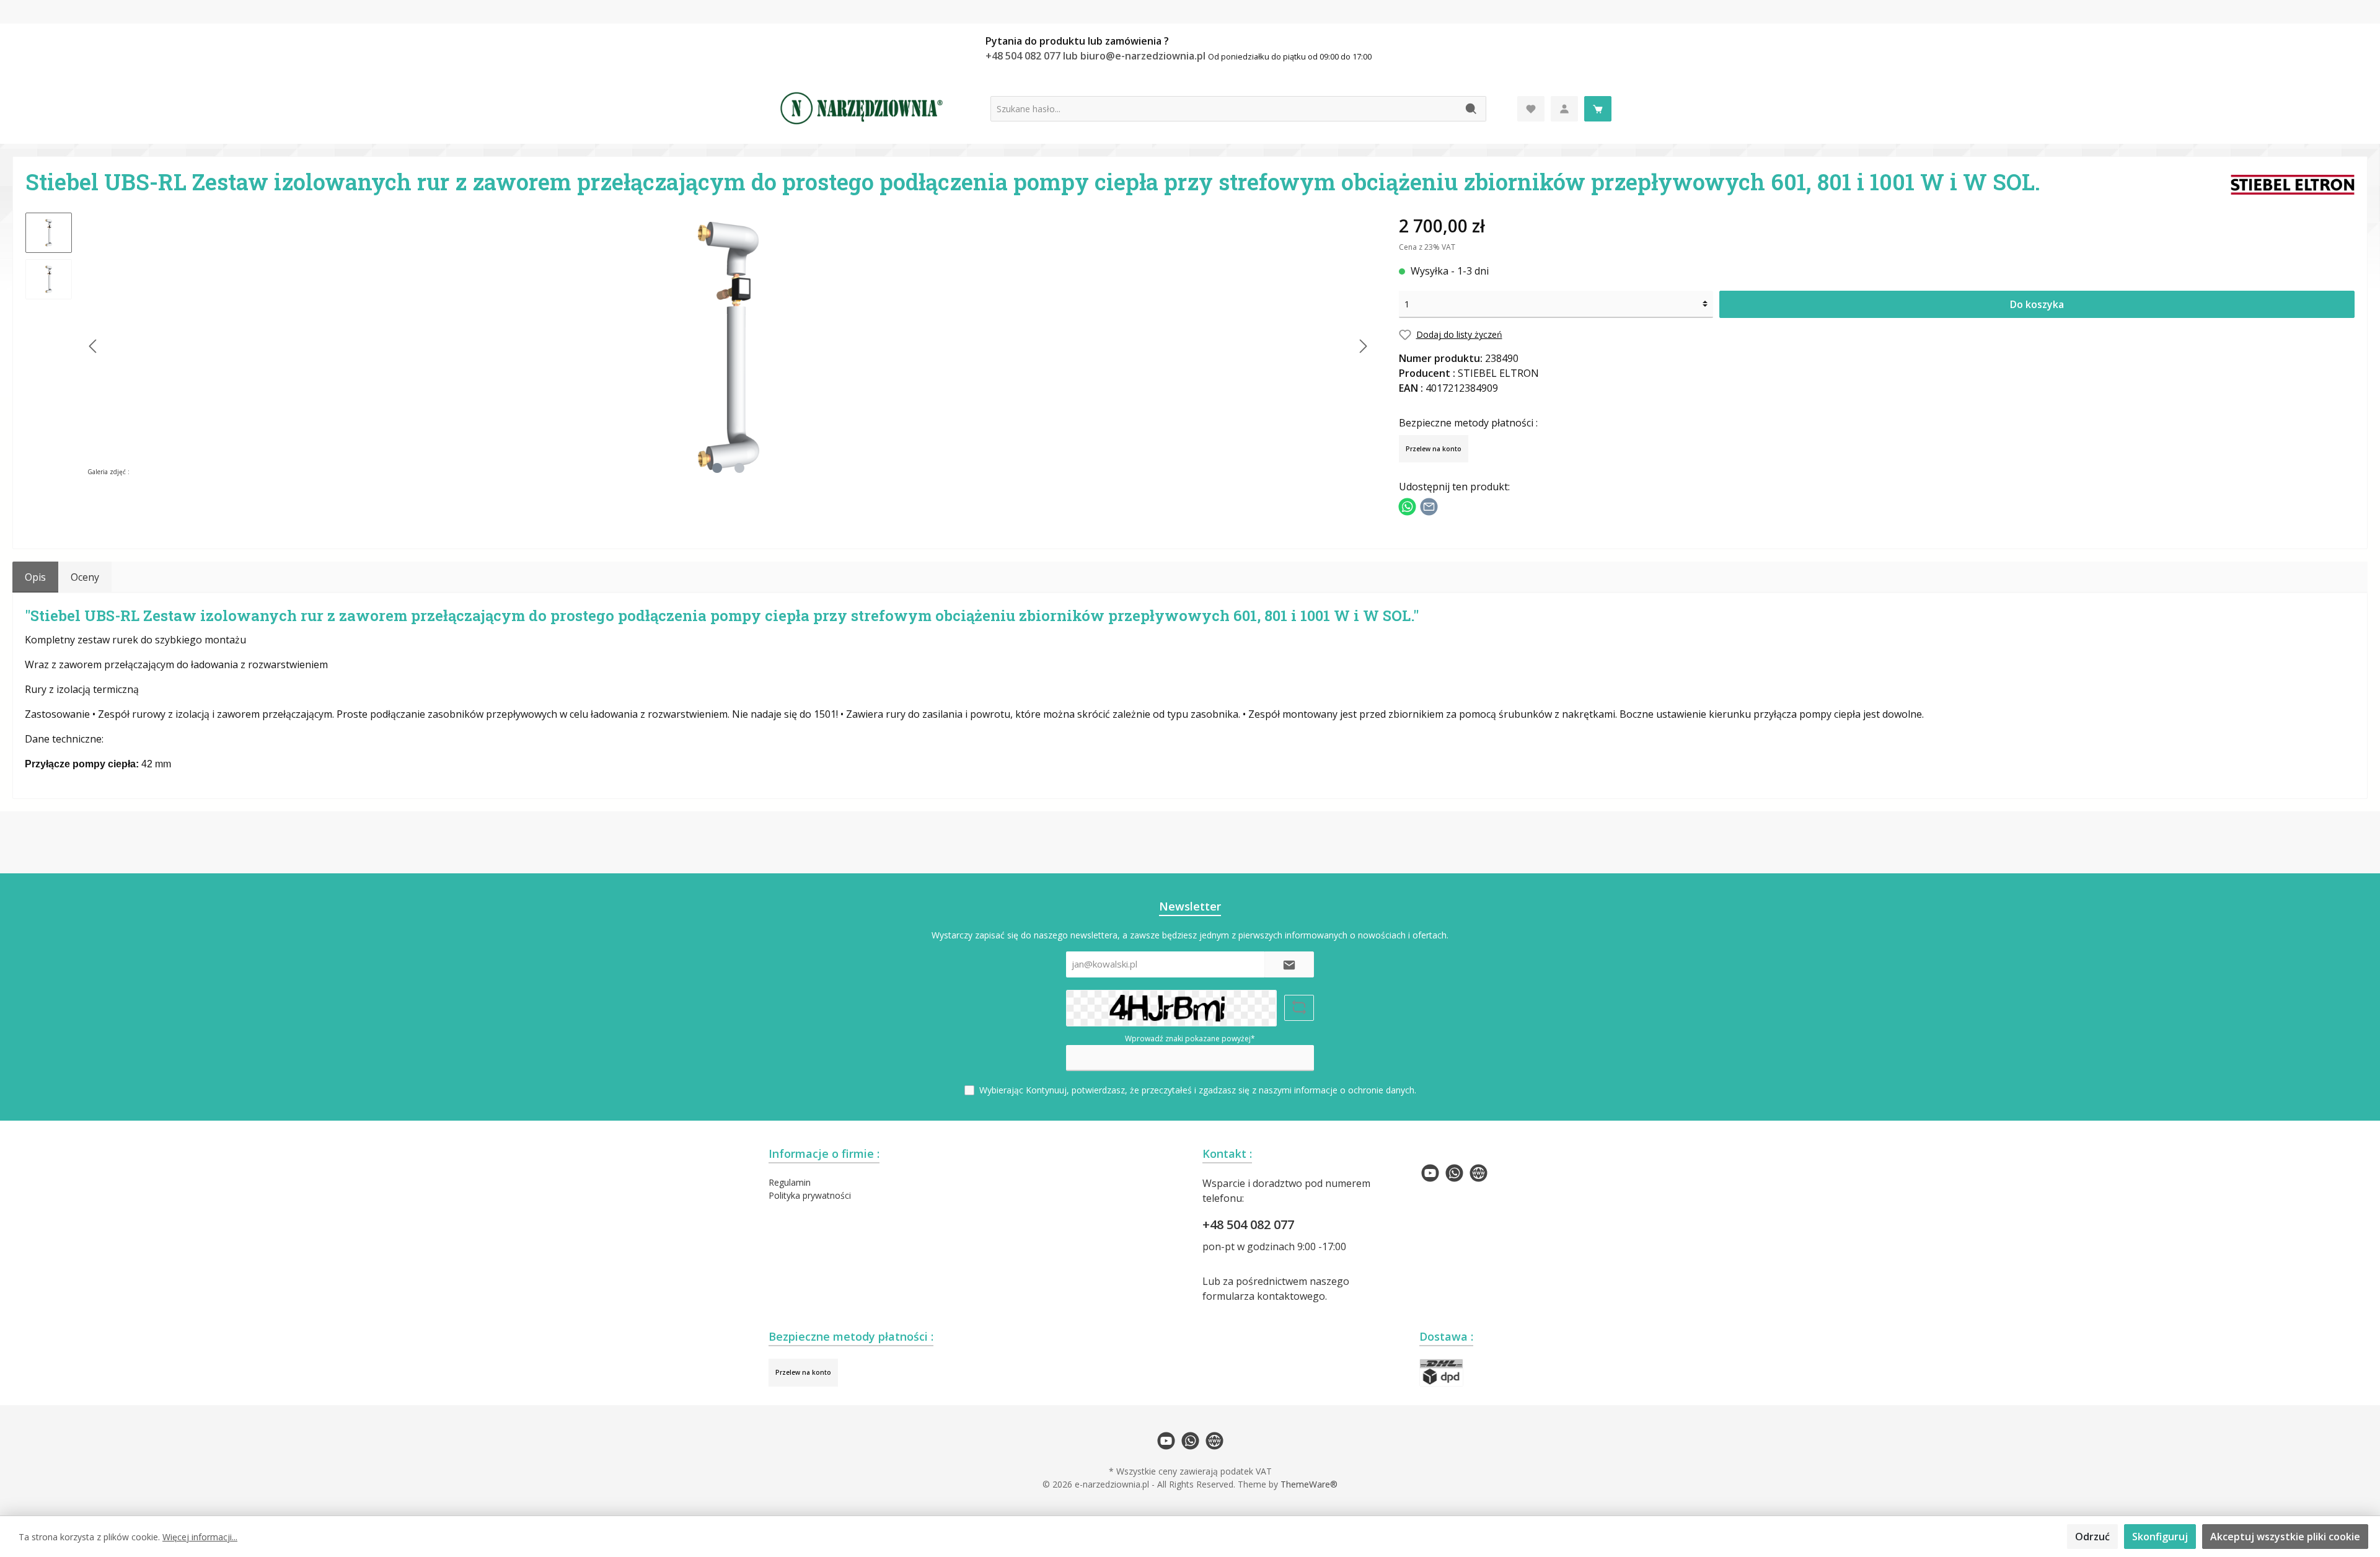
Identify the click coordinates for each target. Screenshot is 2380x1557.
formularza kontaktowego (1264, 1296)
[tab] (35, 577)
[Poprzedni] (94, 346)
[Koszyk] (1598, 109)
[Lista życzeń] (1531, 109)
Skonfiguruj (2160, 1537)
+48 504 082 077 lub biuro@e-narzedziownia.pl (1097, 56)
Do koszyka (2037, 304)
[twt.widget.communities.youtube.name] (1430, 1173)
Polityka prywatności (810, 1195)
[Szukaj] (1472, 109)
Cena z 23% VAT (1427, 247)
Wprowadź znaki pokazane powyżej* (1190, 1039)
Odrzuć (2092, 1537)
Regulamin (790, 1182)
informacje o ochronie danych (1354, 1090)
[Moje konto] (1564, 109)
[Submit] (1289, 965)
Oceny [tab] (85, 577)
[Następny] (1363, 346)
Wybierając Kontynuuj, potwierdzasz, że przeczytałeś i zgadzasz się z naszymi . (1198, 1090)
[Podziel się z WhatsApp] (1407, 505)
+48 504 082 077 (1248, 1224)
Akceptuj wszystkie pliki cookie (2285, 1537)
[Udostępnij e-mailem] (1429, 505)
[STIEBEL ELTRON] (2293, 183)
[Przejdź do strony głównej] (862, 108)
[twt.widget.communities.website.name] (1479, 1173)
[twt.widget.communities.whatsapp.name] (1454, 1173)
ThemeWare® (1309, 1484)
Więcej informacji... (200, 1537)
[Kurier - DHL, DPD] (1441, 1373)
